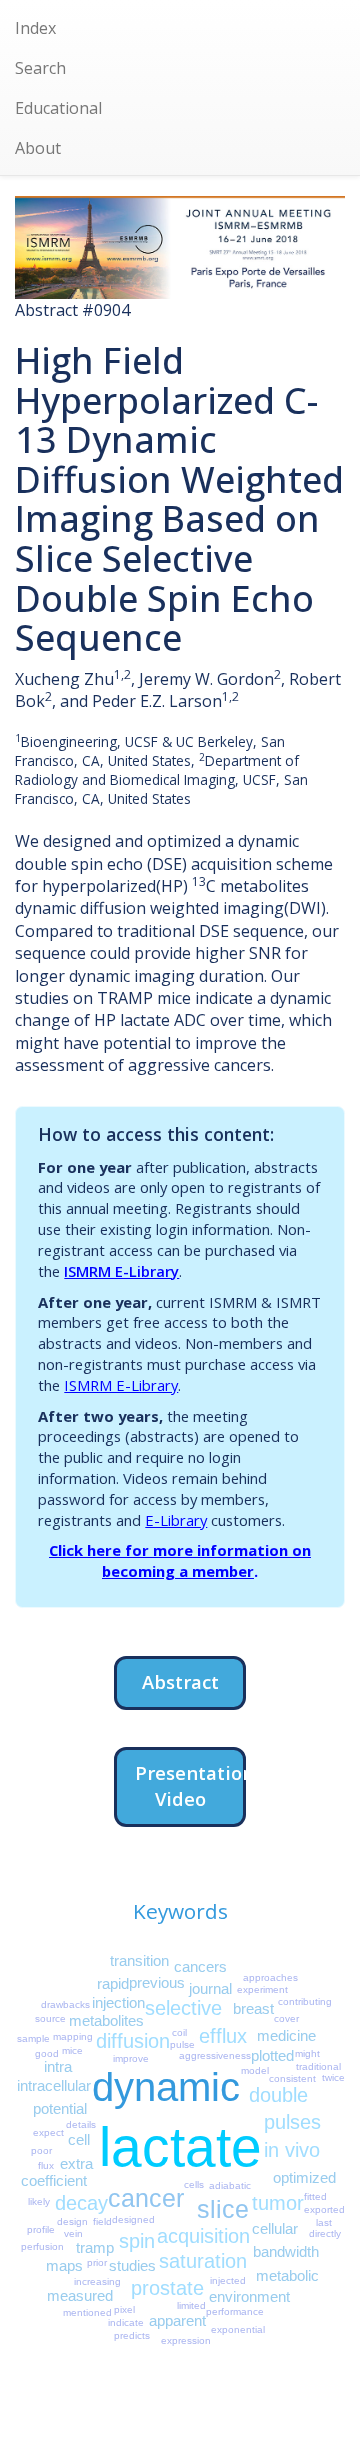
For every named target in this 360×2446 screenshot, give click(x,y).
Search (40, 68)
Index (35, 28)
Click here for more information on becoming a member (180, 1560)
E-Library (176, 1520)
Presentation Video (190, 1785)
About (38, 148)
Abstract (180, 1681)
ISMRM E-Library (121, 1271)
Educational (58, 108)
